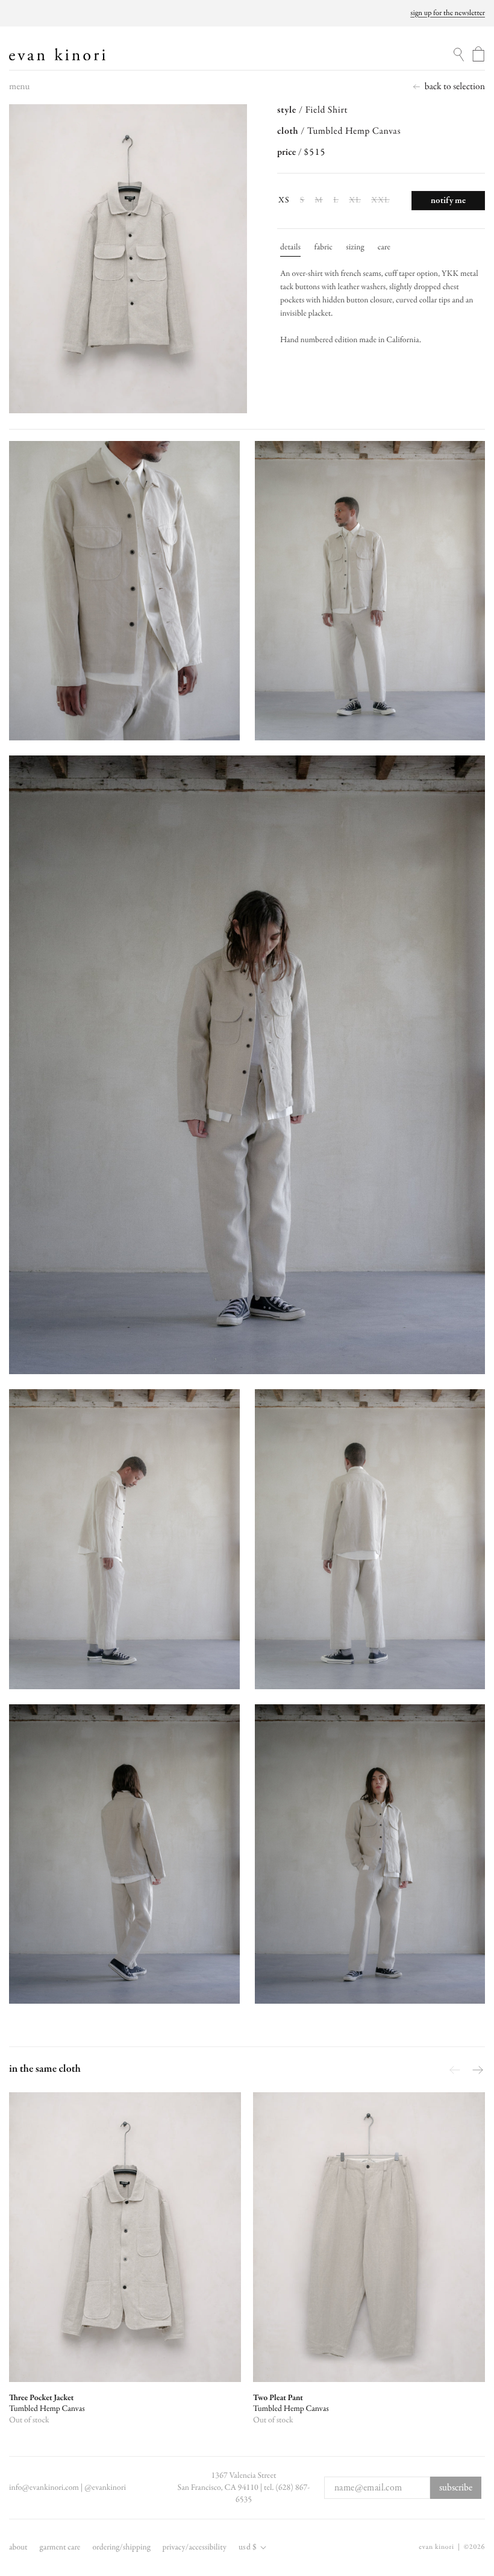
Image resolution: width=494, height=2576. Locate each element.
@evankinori (105, 2488)
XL (355, 201)
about (18, 2547)
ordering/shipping (121, 2547)
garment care (60, 2547)
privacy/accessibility (194, 2547)
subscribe (456, 2488)
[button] (19, 90)
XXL (381, 201)
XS (284, 200)
